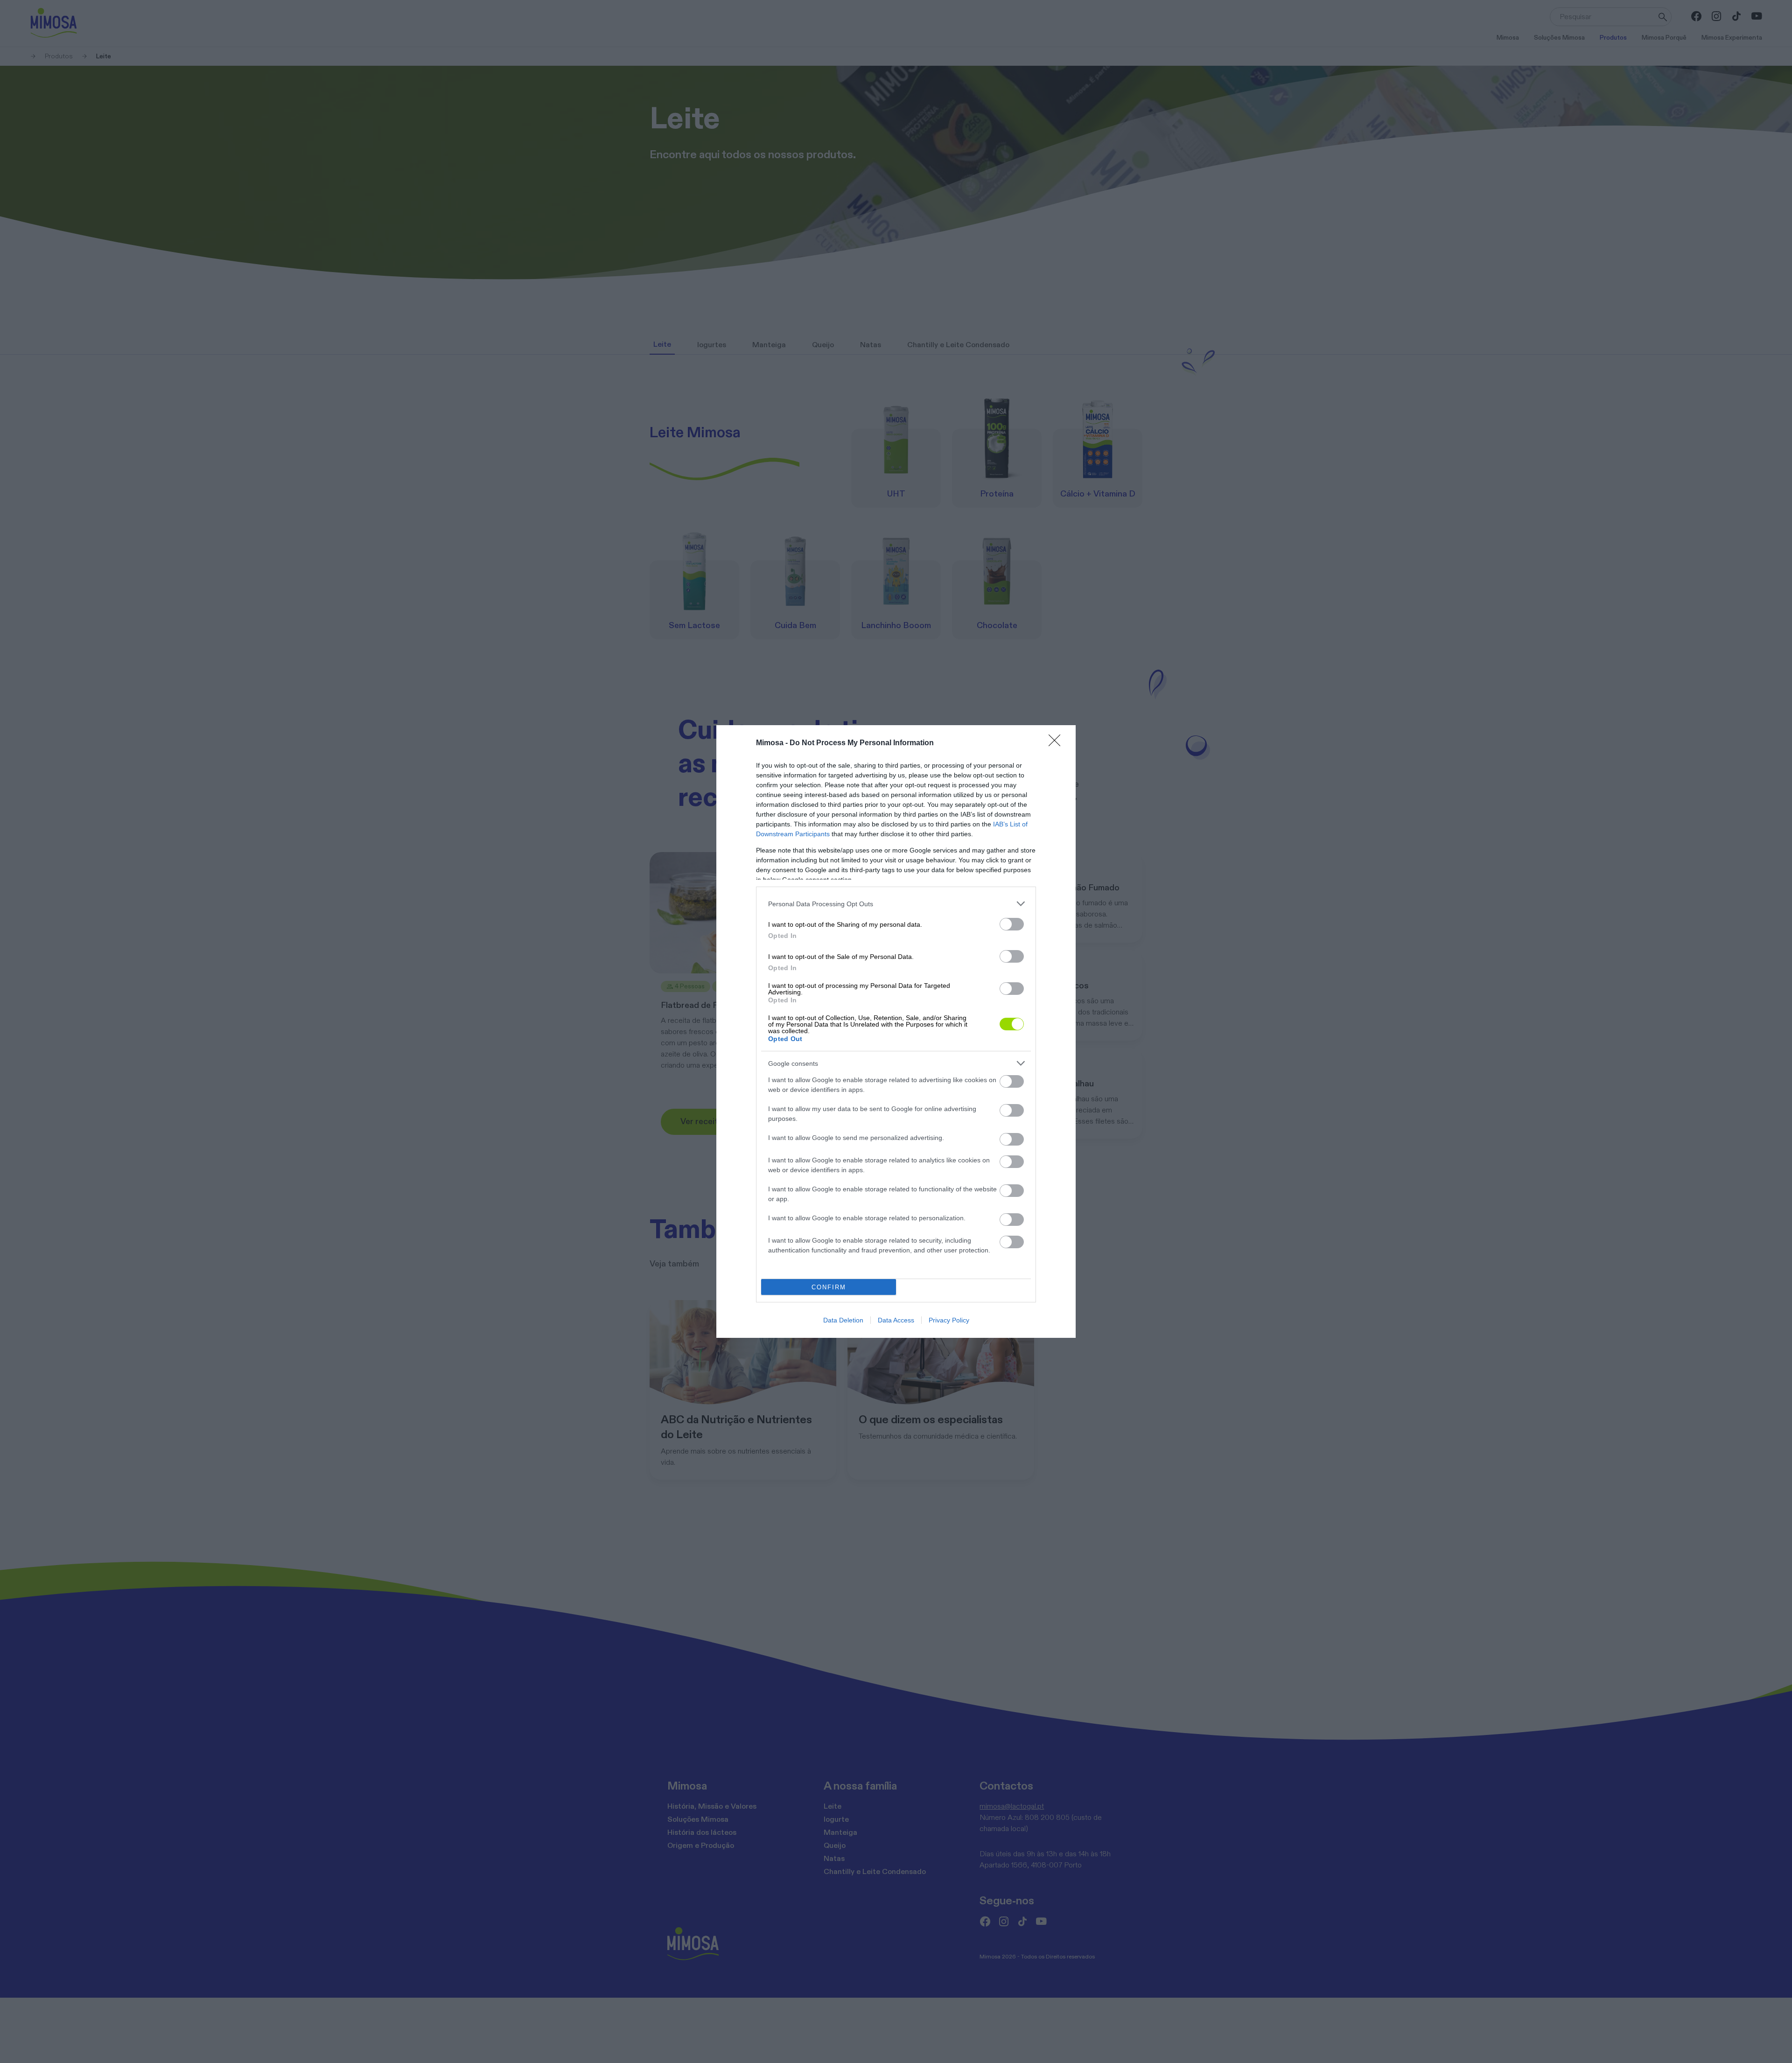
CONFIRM (829, 1287)
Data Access (896, 1320)
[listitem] (896, 904)
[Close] (1057, 743)
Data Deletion (843, 1320)
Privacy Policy (949, 1320)
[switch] (1012, 924)
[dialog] (896, 1031)
